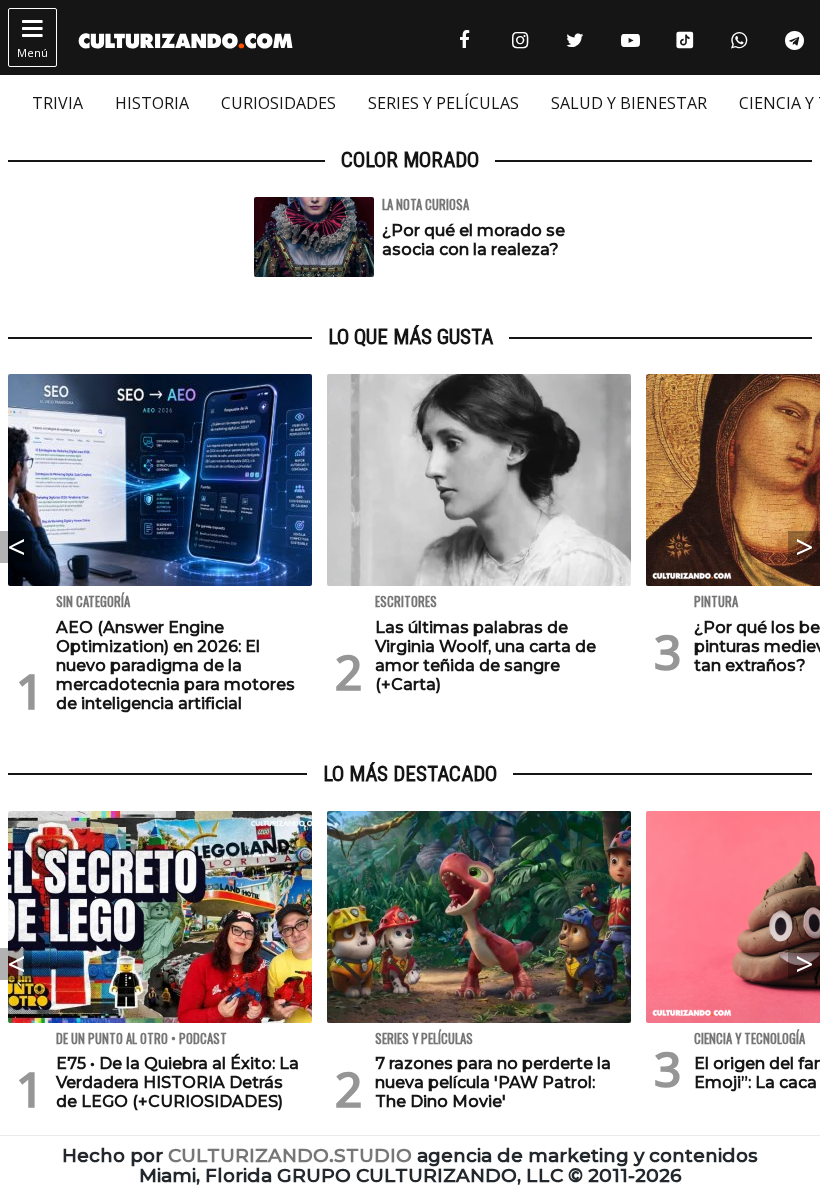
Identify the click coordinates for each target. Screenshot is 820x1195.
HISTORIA (152, 103)
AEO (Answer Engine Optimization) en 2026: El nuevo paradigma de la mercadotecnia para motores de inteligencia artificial (175, 666)
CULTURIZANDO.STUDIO (290, 1155)
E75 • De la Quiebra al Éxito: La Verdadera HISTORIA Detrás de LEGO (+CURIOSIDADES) (177, 1082)
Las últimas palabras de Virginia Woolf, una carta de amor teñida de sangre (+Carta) (485, 656)
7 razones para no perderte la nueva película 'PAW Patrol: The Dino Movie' (493, 1082)
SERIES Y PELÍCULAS (443, 103)
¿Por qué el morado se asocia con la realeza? (473, 240)
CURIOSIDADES (278, 103)
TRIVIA (57, 103)
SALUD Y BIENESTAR (629, 103)
